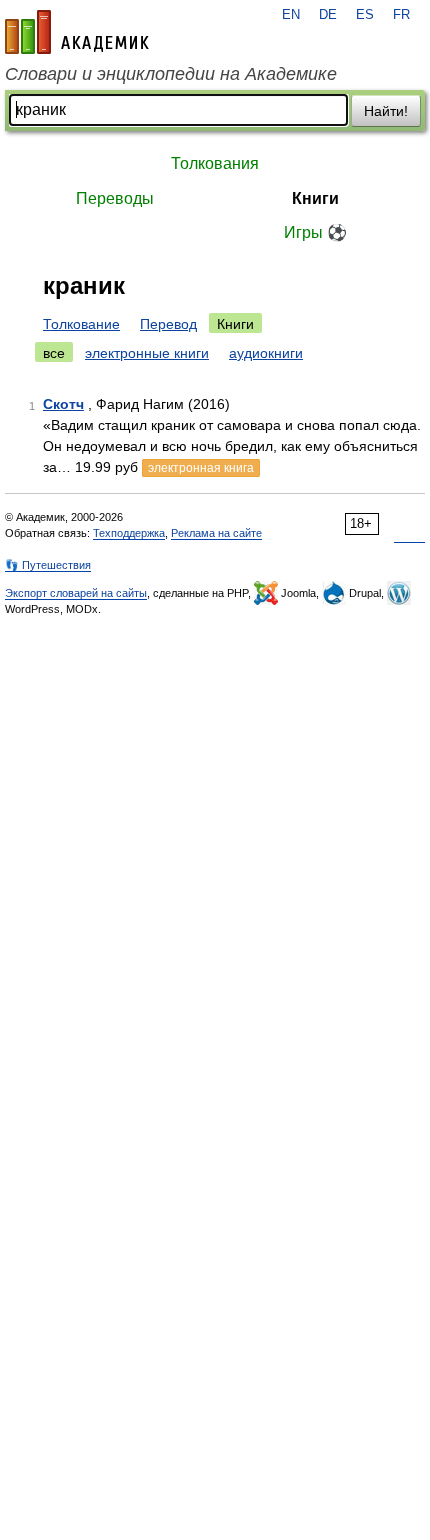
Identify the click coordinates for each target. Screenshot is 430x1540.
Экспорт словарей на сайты (76, 593)
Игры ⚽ (315, 232)
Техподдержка (129, 533)
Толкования (215, 163)
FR (401, 15)
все (54, 353)
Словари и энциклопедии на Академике (171, 74)
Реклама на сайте (216, 533)
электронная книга (201, 468)
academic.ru (77, 32)
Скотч (63, 404)
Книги (315, 198)
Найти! (386, 111)
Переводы (115, 198)
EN (291, 15)
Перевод (168, 324)
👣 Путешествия (48, 565)
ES (365, 15)
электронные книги (147, 353)
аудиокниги (266, 353)
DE (328, 15)
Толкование (81, 324)
